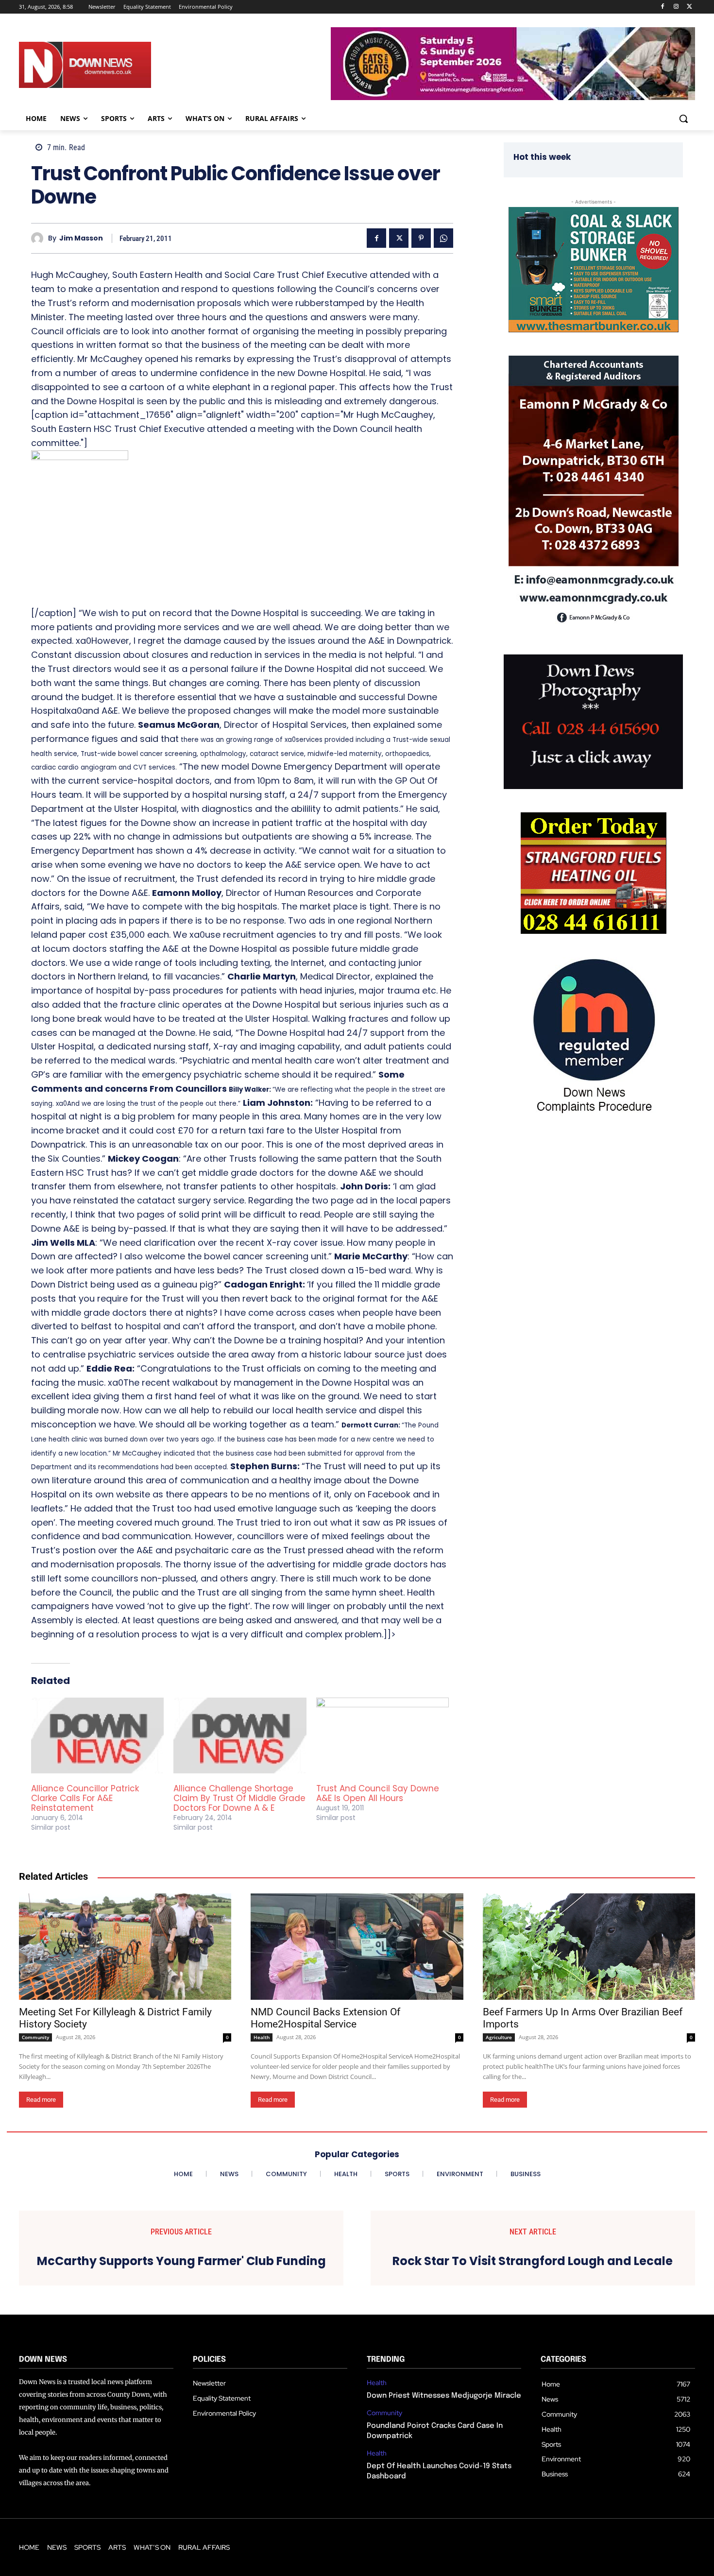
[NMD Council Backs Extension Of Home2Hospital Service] (357, 1947)
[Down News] (120, 65)
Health (262, 2037)
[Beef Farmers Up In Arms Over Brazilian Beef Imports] (589, 1947)
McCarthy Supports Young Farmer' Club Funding (181, 2261)
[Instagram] (676, 7)
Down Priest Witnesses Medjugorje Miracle (444, 2396)
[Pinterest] (421, 238)
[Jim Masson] (40, 238)
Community (35, 2037)
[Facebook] (663, 7)
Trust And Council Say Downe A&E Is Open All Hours (378, 1793)
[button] (683, 119)
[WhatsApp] (443, 238)
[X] (689, 7)
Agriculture (499, 2037)
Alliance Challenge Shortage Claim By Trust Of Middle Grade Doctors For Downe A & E (239, 1798)
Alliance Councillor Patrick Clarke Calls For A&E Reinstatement (85, 1798)
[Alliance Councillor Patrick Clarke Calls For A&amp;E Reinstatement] (97, 1735)
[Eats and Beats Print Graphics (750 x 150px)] (513, 97)
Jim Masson (81, 238)
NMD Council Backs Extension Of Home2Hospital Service (325, 2018)
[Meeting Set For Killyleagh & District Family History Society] (125, 1947)
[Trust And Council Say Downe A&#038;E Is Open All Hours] (382, 1735)
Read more (41, 2100)
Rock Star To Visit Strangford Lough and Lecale (533, 2261)
